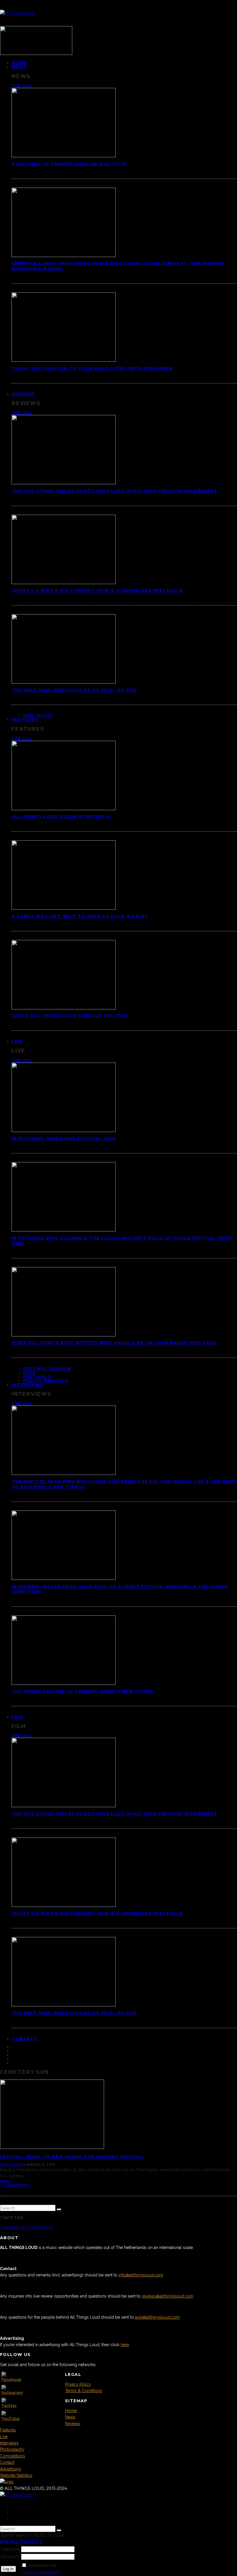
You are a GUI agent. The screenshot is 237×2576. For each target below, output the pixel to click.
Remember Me (42, 2566)
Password (10, 2557)
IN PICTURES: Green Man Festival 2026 (64, 1138)
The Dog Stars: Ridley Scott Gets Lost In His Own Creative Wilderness (114, 491)
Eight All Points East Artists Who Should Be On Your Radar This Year (114, 1343)
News (19, 67)
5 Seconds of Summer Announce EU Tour (69, 164)
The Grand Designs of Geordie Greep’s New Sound (83, 1691)
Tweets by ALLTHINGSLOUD (27, 2228)
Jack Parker (13, 2165)
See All (22, 86)
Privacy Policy (78, 2384)
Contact (25, 2039)
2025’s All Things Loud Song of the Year (70, 1016)
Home (71, 2411)
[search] (59, 2209)
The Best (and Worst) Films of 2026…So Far (74, 690)
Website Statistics (16, 2475)
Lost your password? (41, 2572)
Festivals (37, 1377)
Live (17, 1042)
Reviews (23, 394)
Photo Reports (46, 1381)
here (125, 2345)
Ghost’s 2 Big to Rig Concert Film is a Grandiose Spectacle (97, 590)
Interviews (28, 1385)
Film (18, 1717)
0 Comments (14, 2185)
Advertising (10, 2469)
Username (10, 2549)
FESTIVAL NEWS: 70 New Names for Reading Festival (72, 2157)
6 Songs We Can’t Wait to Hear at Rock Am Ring (80, 916)
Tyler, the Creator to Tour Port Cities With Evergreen (92, 368)
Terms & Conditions (84, 2391)
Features (25, 720)
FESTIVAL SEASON (47, 1369)
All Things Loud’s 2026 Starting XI (61, 817)
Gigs (29, 1373)
